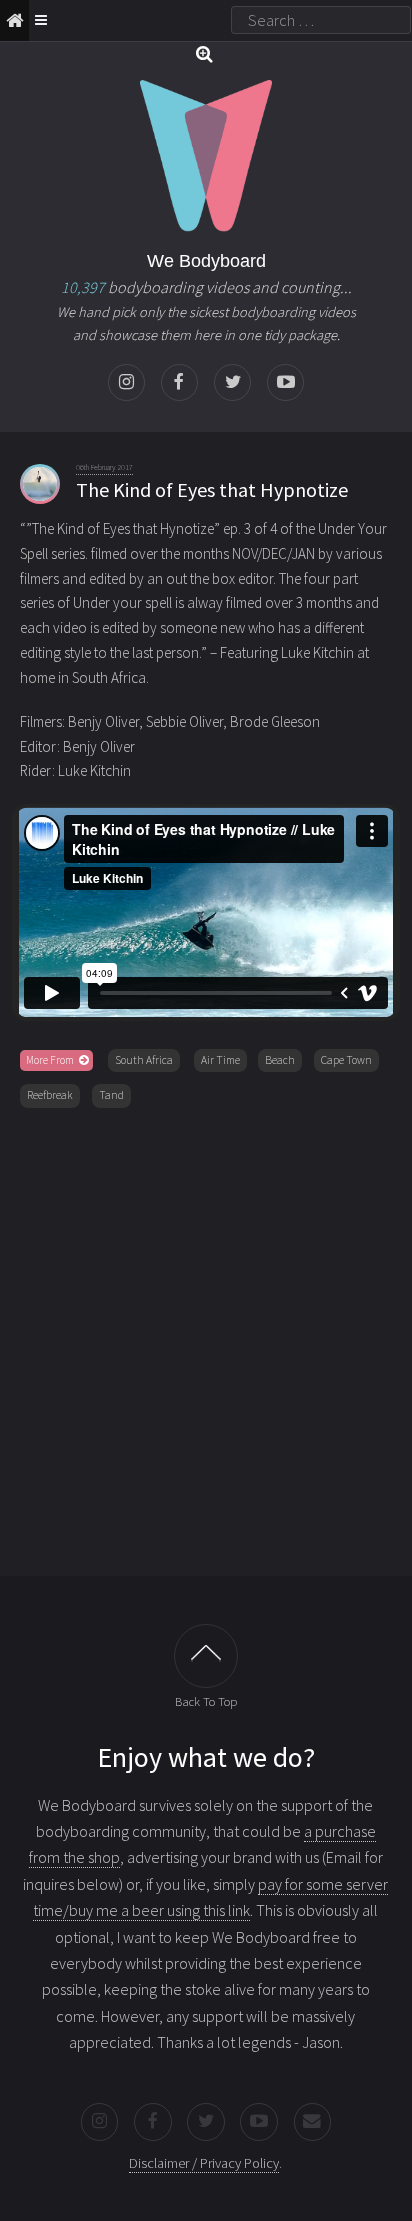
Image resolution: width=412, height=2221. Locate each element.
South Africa (144, 1060)
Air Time (220, 1060)
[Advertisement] (206, 1338)
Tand (111, 1095)
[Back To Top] (206, 1656)
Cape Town (346, 1060)
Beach (280, 1060)
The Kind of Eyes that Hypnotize (212, 489)
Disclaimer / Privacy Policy (204, 2163)
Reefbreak (50, 1095)
